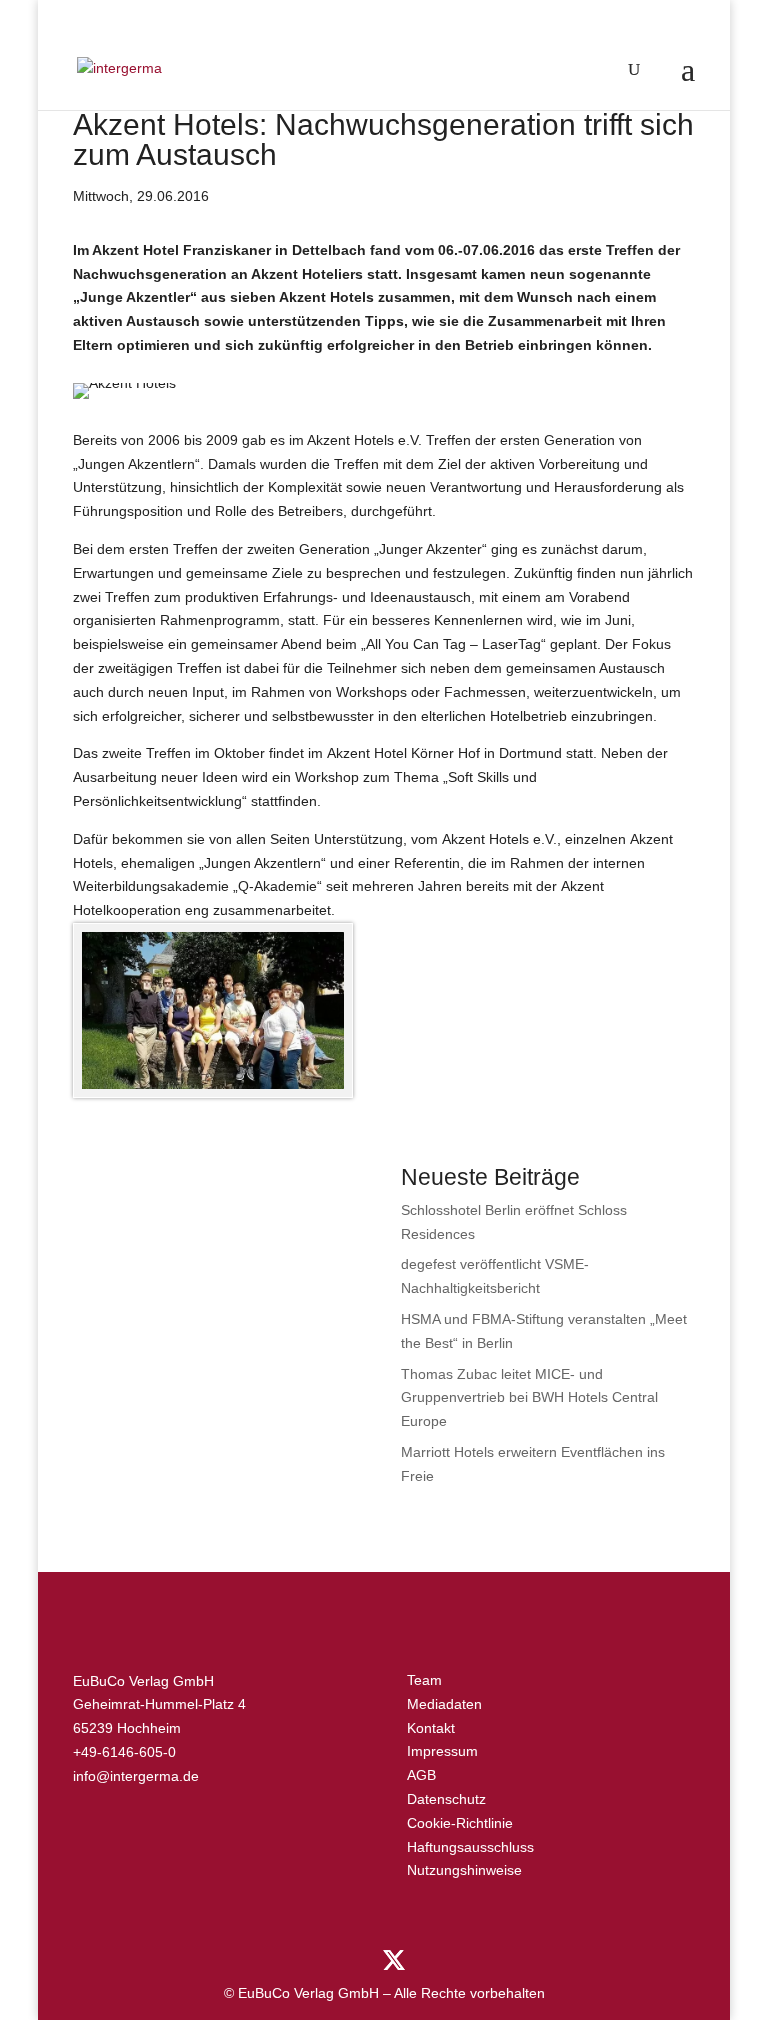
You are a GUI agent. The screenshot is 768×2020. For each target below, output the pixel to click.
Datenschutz (446, 1799)
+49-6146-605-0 (124, 1752)
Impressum (442, 1751)
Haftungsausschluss (470, 1847)
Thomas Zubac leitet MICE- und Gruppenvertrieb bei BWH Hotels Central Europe (529, 1398)
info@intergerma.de (136, 1776)
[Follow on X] (394, 1960)
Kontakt (431, 1728)
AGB (421, 1775)
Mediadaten (444, 1704)
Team (424, 1680)
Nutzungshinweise (464, 1870)
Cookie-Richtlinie (460, 1823)
